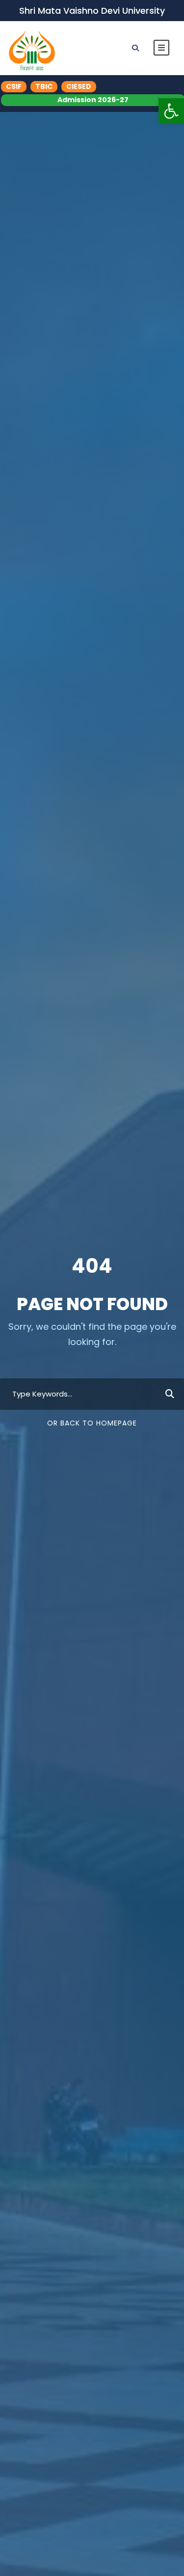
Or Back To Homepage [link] (92, 1423)
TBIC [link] (44, 86)
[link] (171, 111)
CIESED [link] (79, 86)
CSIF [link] (14, 86)
